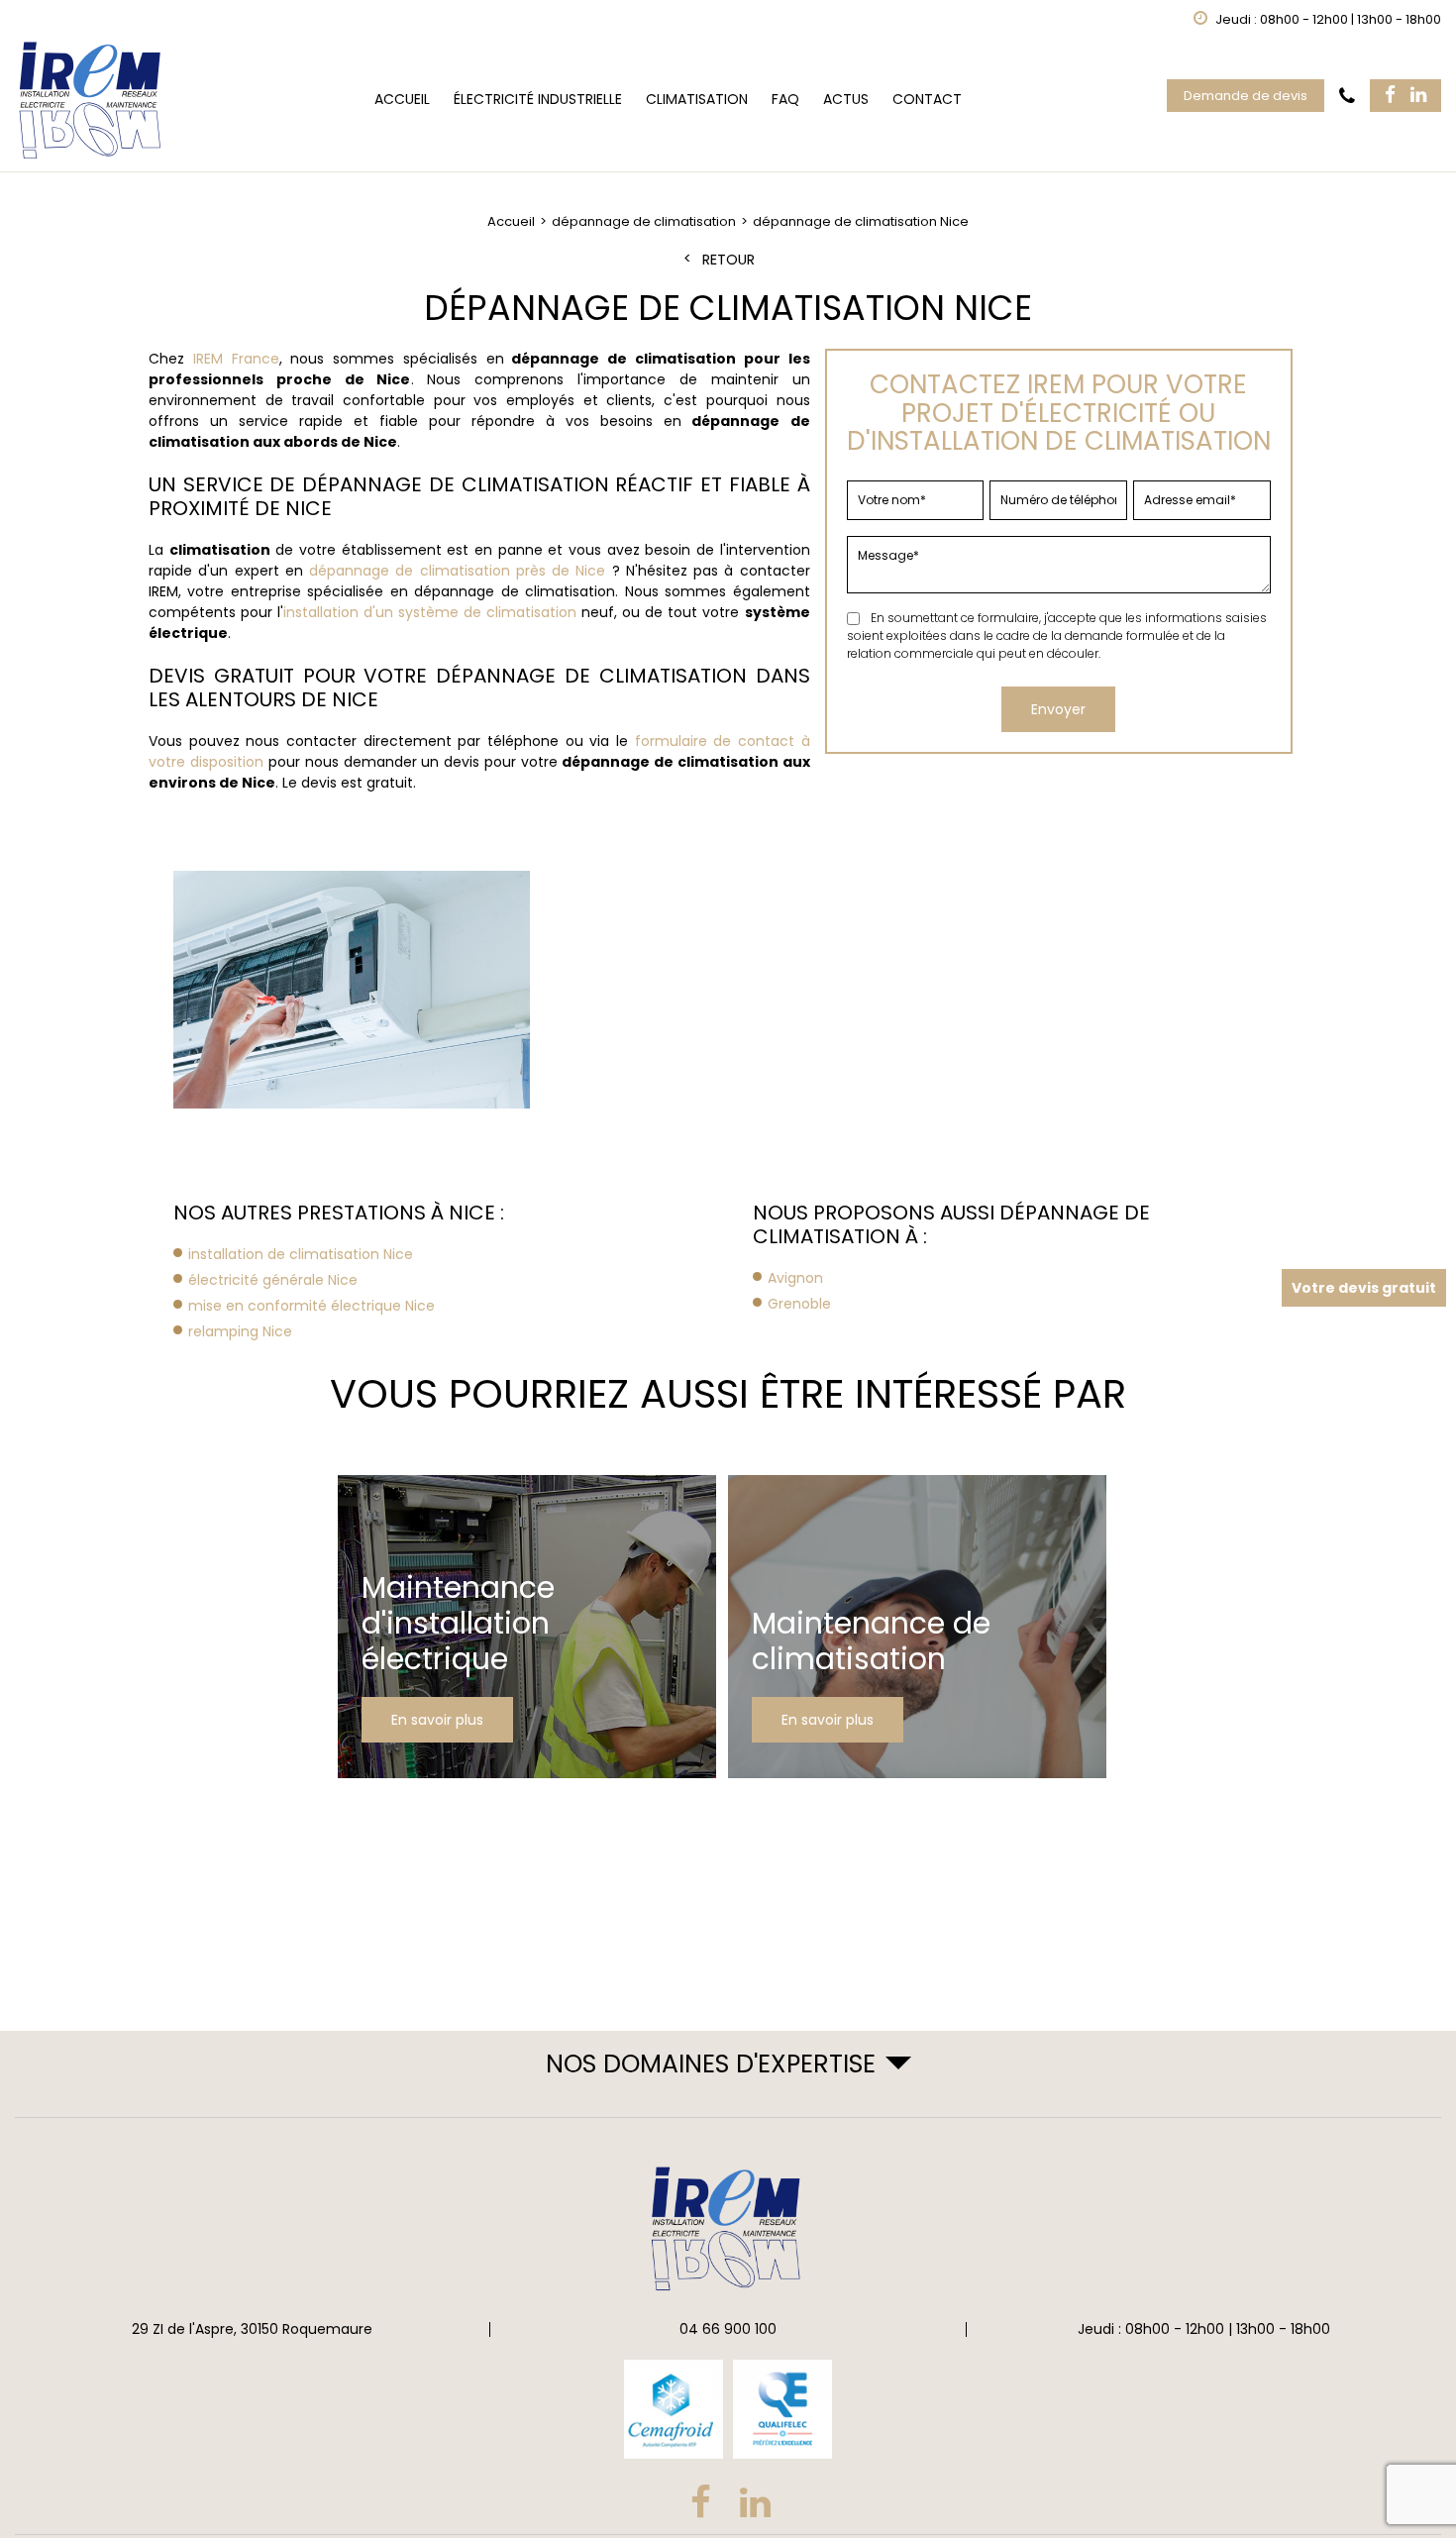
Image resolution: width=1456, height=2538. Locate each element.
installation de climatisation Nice (301, 1254)
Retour (728, 260)
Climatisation (697, 99)
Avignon (795, 1278)
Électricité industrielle (538, 99)
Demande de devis (1246, 96)
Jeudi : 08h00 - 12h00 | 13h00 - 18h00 (1204, 2329)
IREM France (236, 359)
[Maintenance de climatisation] (917, 1627)
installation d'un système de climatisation (430, 612)
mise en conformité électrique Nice (312, 1306)
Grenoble (799, 1304)
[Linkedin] (1418, 96)
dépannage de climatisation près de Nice (457, 571)
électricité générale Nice (273, 1280)
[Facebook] (1390, 96)
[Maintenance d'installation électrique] (527, 1627)
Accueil (402, 99)
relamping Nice (240, 1331)
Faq (785, 99)
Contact (927, 99)
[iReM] (92, 100)
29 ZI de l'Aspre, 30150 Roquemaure (252, 2329)
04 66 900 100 (728, 2329)
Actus (846, 99)
